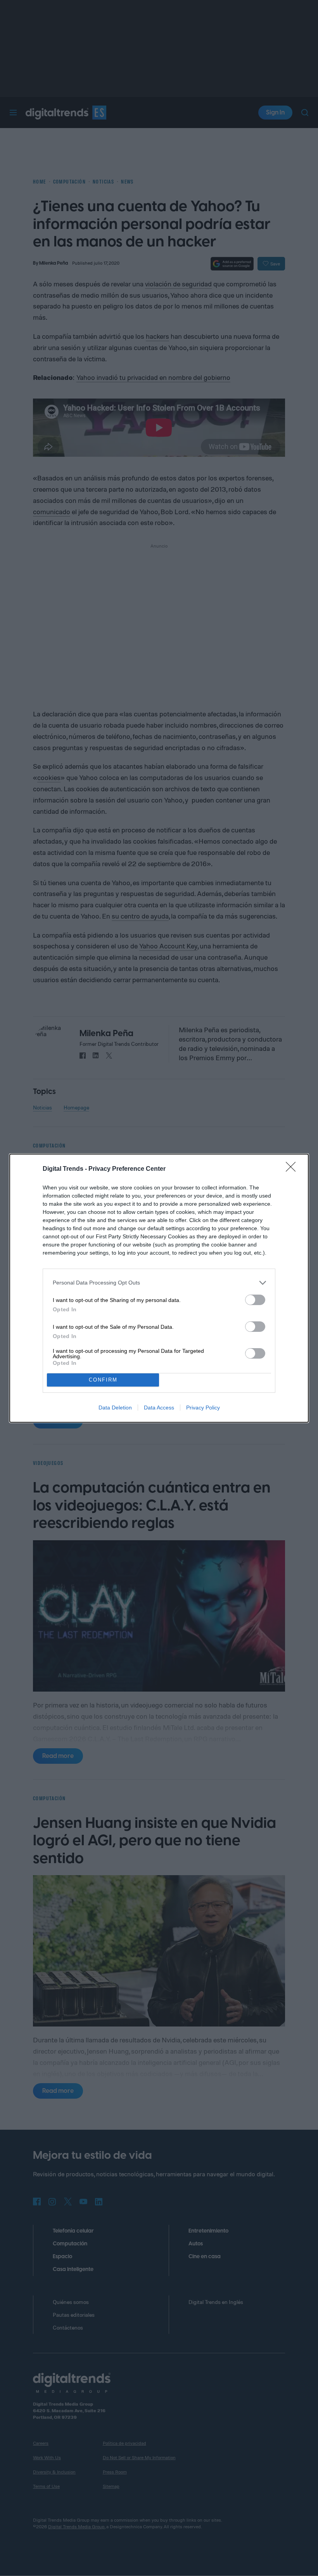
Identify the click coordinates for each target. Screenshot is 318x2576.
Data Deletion (115, 1408)
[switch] (255, 1300)
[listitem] (159, 1283)
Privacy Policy (203, 1408)
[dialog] (159, 1288)
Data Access (159, 1408)
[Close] (293, 1169)
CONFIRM (103, 1380)
